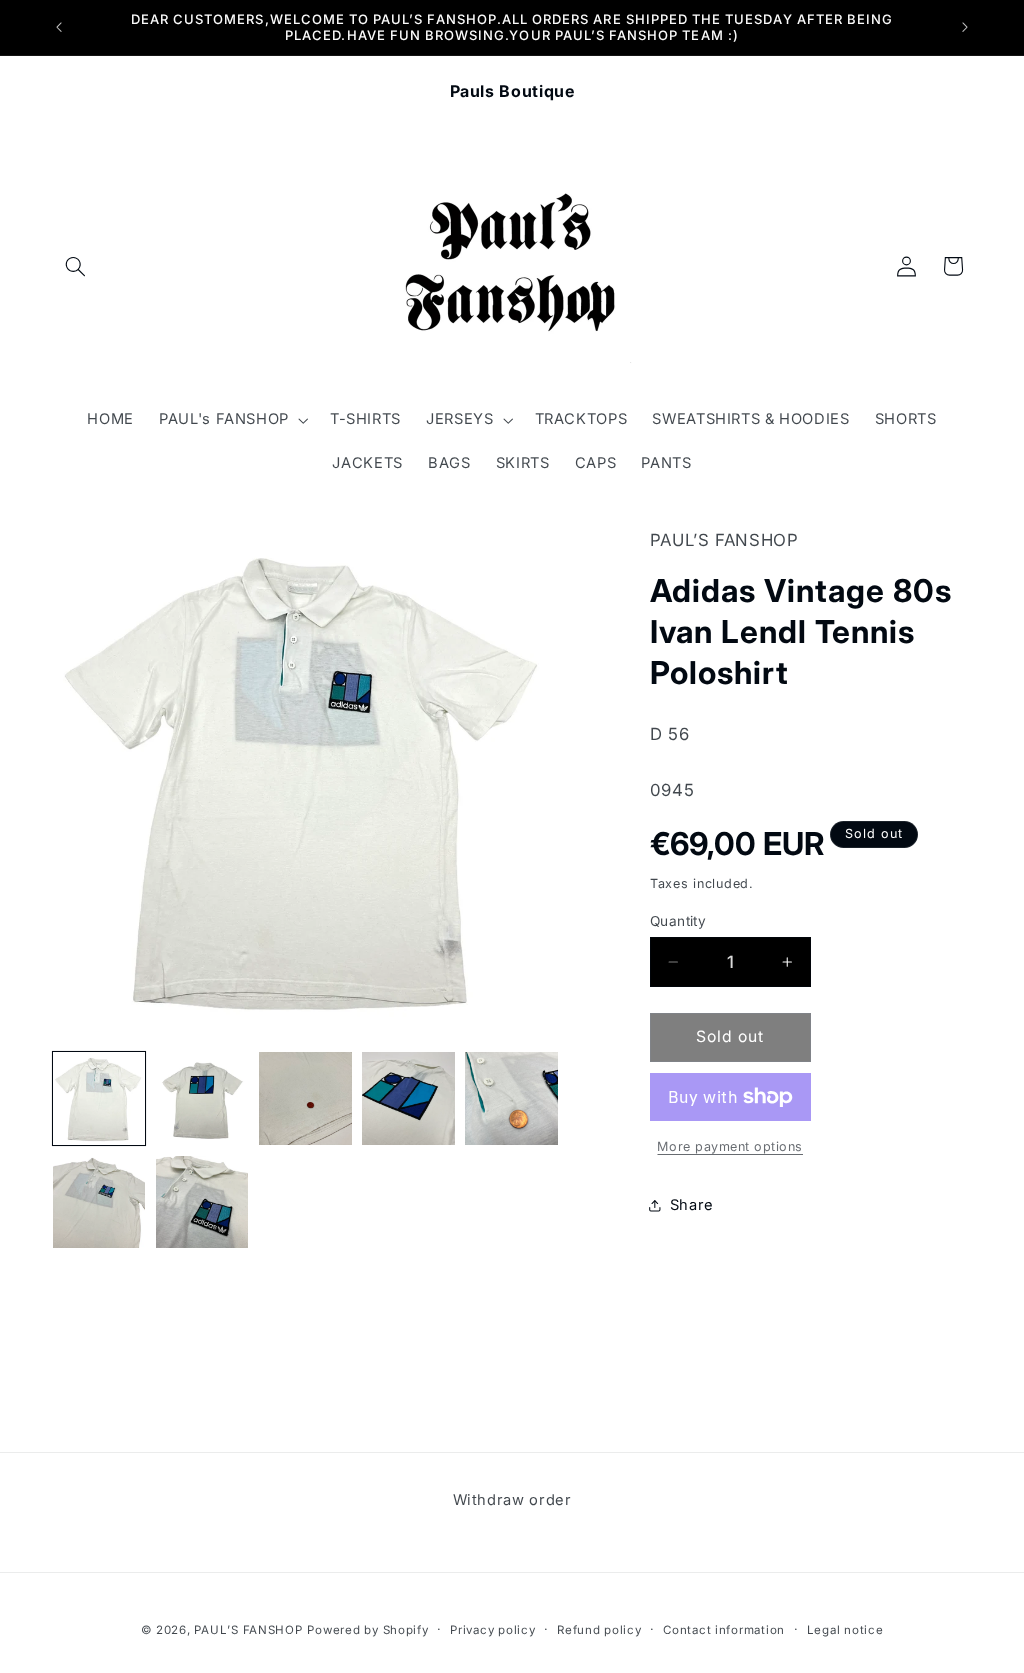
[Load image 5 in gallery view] (511, 1098)
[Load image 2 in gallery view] (202, 1098)
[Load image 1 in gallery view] (99, 1098)
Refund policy (599, 1630)
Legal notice (845, 1630)
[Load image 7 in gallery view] (202, 1202)
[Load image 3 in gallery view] (305, 1098)
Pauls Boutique (512, 91)
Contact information (724, 1630)
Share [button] (692, 1205)
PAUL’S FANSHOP (248, 1630)
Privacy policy (492, 1630)
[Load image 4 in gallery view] (408, 1098)
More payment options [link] (730, 1146)
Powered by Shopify (367, 1630)
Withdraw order (512, 1500)
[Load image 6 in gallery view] (99, 1202)
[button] (76, 266)
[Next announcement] (965, 27)
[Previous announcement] (59, 27)
